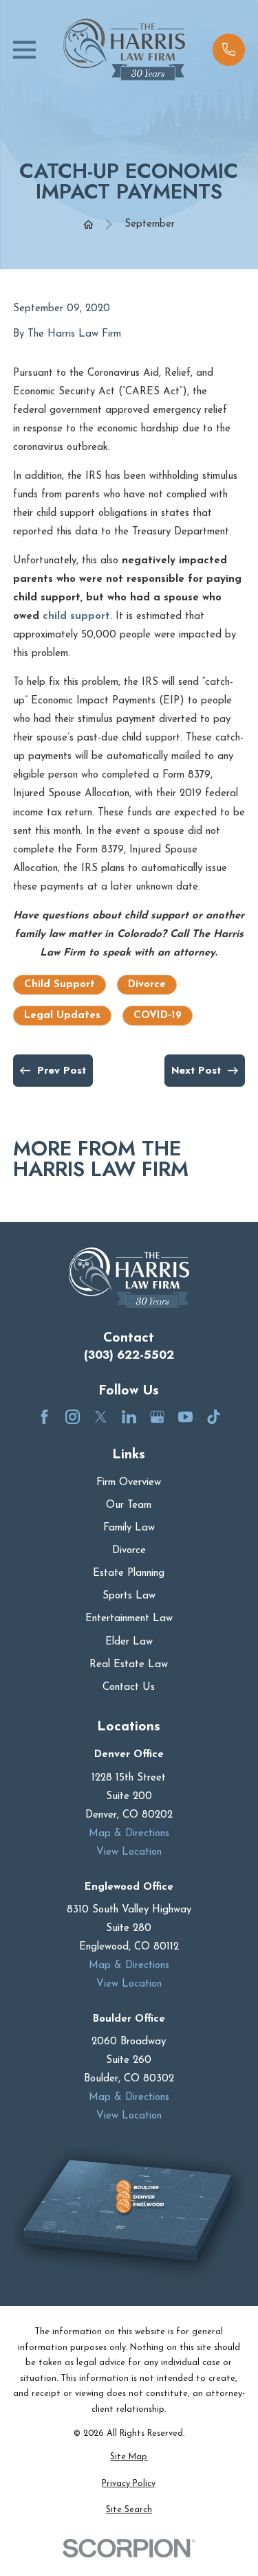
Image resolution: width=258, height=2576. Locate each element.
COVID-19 (158, 1016)
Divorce (147, 985)
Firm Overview (129, 1483)
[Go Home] (88, 224)
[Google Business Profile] (157, 1417)
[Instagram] (73, 1417)
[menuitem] (129, 2458)
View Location (129, 1852)
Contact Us (129, 1687)
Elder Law (129, 1642)
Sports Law (129, 1596)
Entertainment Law (129, 1619)
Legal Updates (62, 1016)
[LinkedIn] (129, 1417)
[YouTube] (185, 1417)
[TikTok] (214, 1417)
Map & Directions (129, 1834)
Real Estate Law (129, 1665)
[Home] (125, 49)
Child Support (60, 985)
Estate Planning (129, 1573)
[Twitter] (101, 1417)
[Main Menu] (24, 50)
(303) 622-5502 (129, 1355)
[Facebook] (44, 1417)
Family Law (129, 1528)
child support (76, 617)
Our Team (129, 1505)
